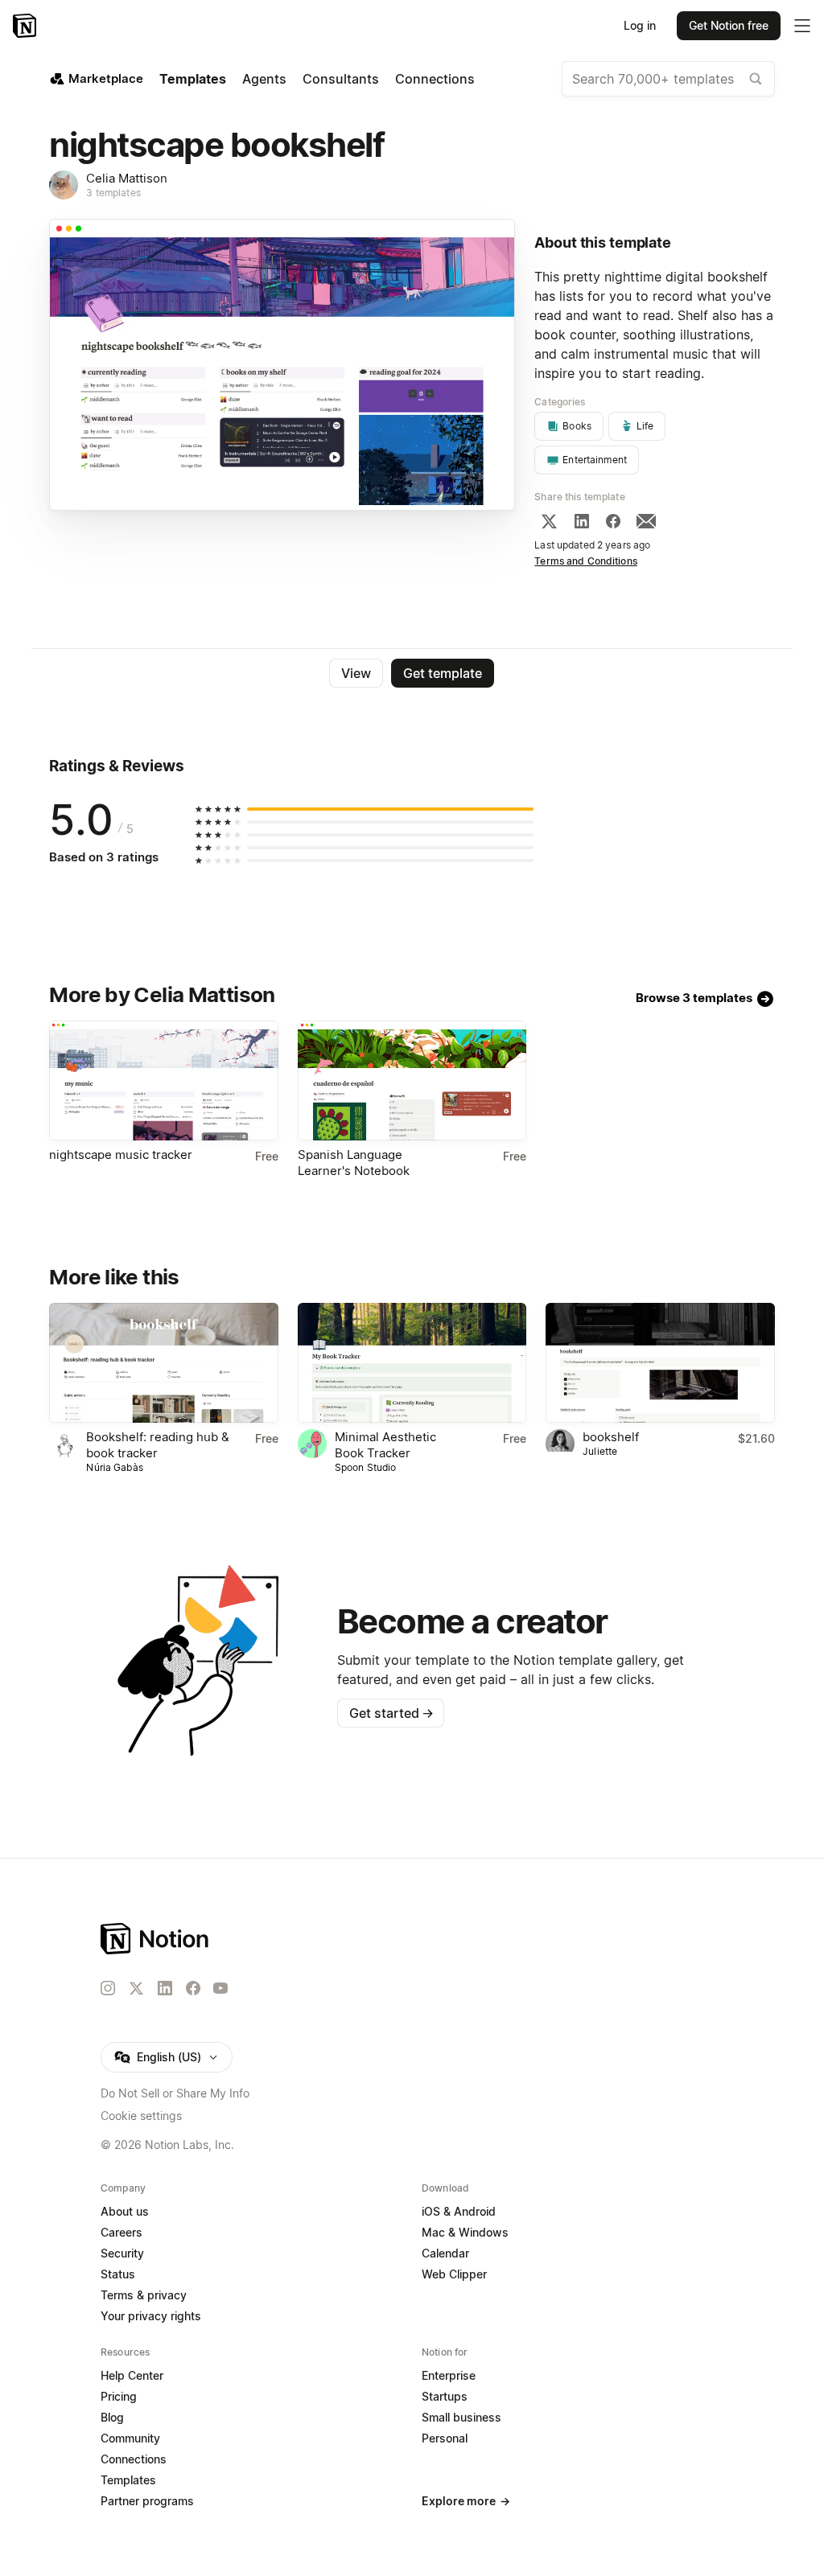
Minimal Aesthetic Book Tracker (385, 1445)
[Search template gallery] (756, 79)
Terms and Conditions (586, 561)
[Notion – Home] (26, 26)
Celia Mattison (127, 178)
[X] (549, 521)
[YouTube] (220, 1988)
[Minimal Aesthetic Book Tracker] (412, 1363)
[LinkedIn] (582, 521)
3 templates (113, 193)
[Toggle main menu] (802, 26)
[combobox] (668, 79)
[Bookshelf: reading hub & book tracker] (163, 1363)
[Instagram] (108, 1988)
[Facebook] (613, 521)
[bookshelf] (660, 1363)
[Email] (646, 521)
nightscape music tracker (121, 1154)
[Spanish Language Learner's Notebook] (412, 1081)
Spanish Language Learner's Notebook (354, 1163)
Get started (391, 1713)
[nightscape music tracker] (163, 1081)
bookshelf (611, 1437)
